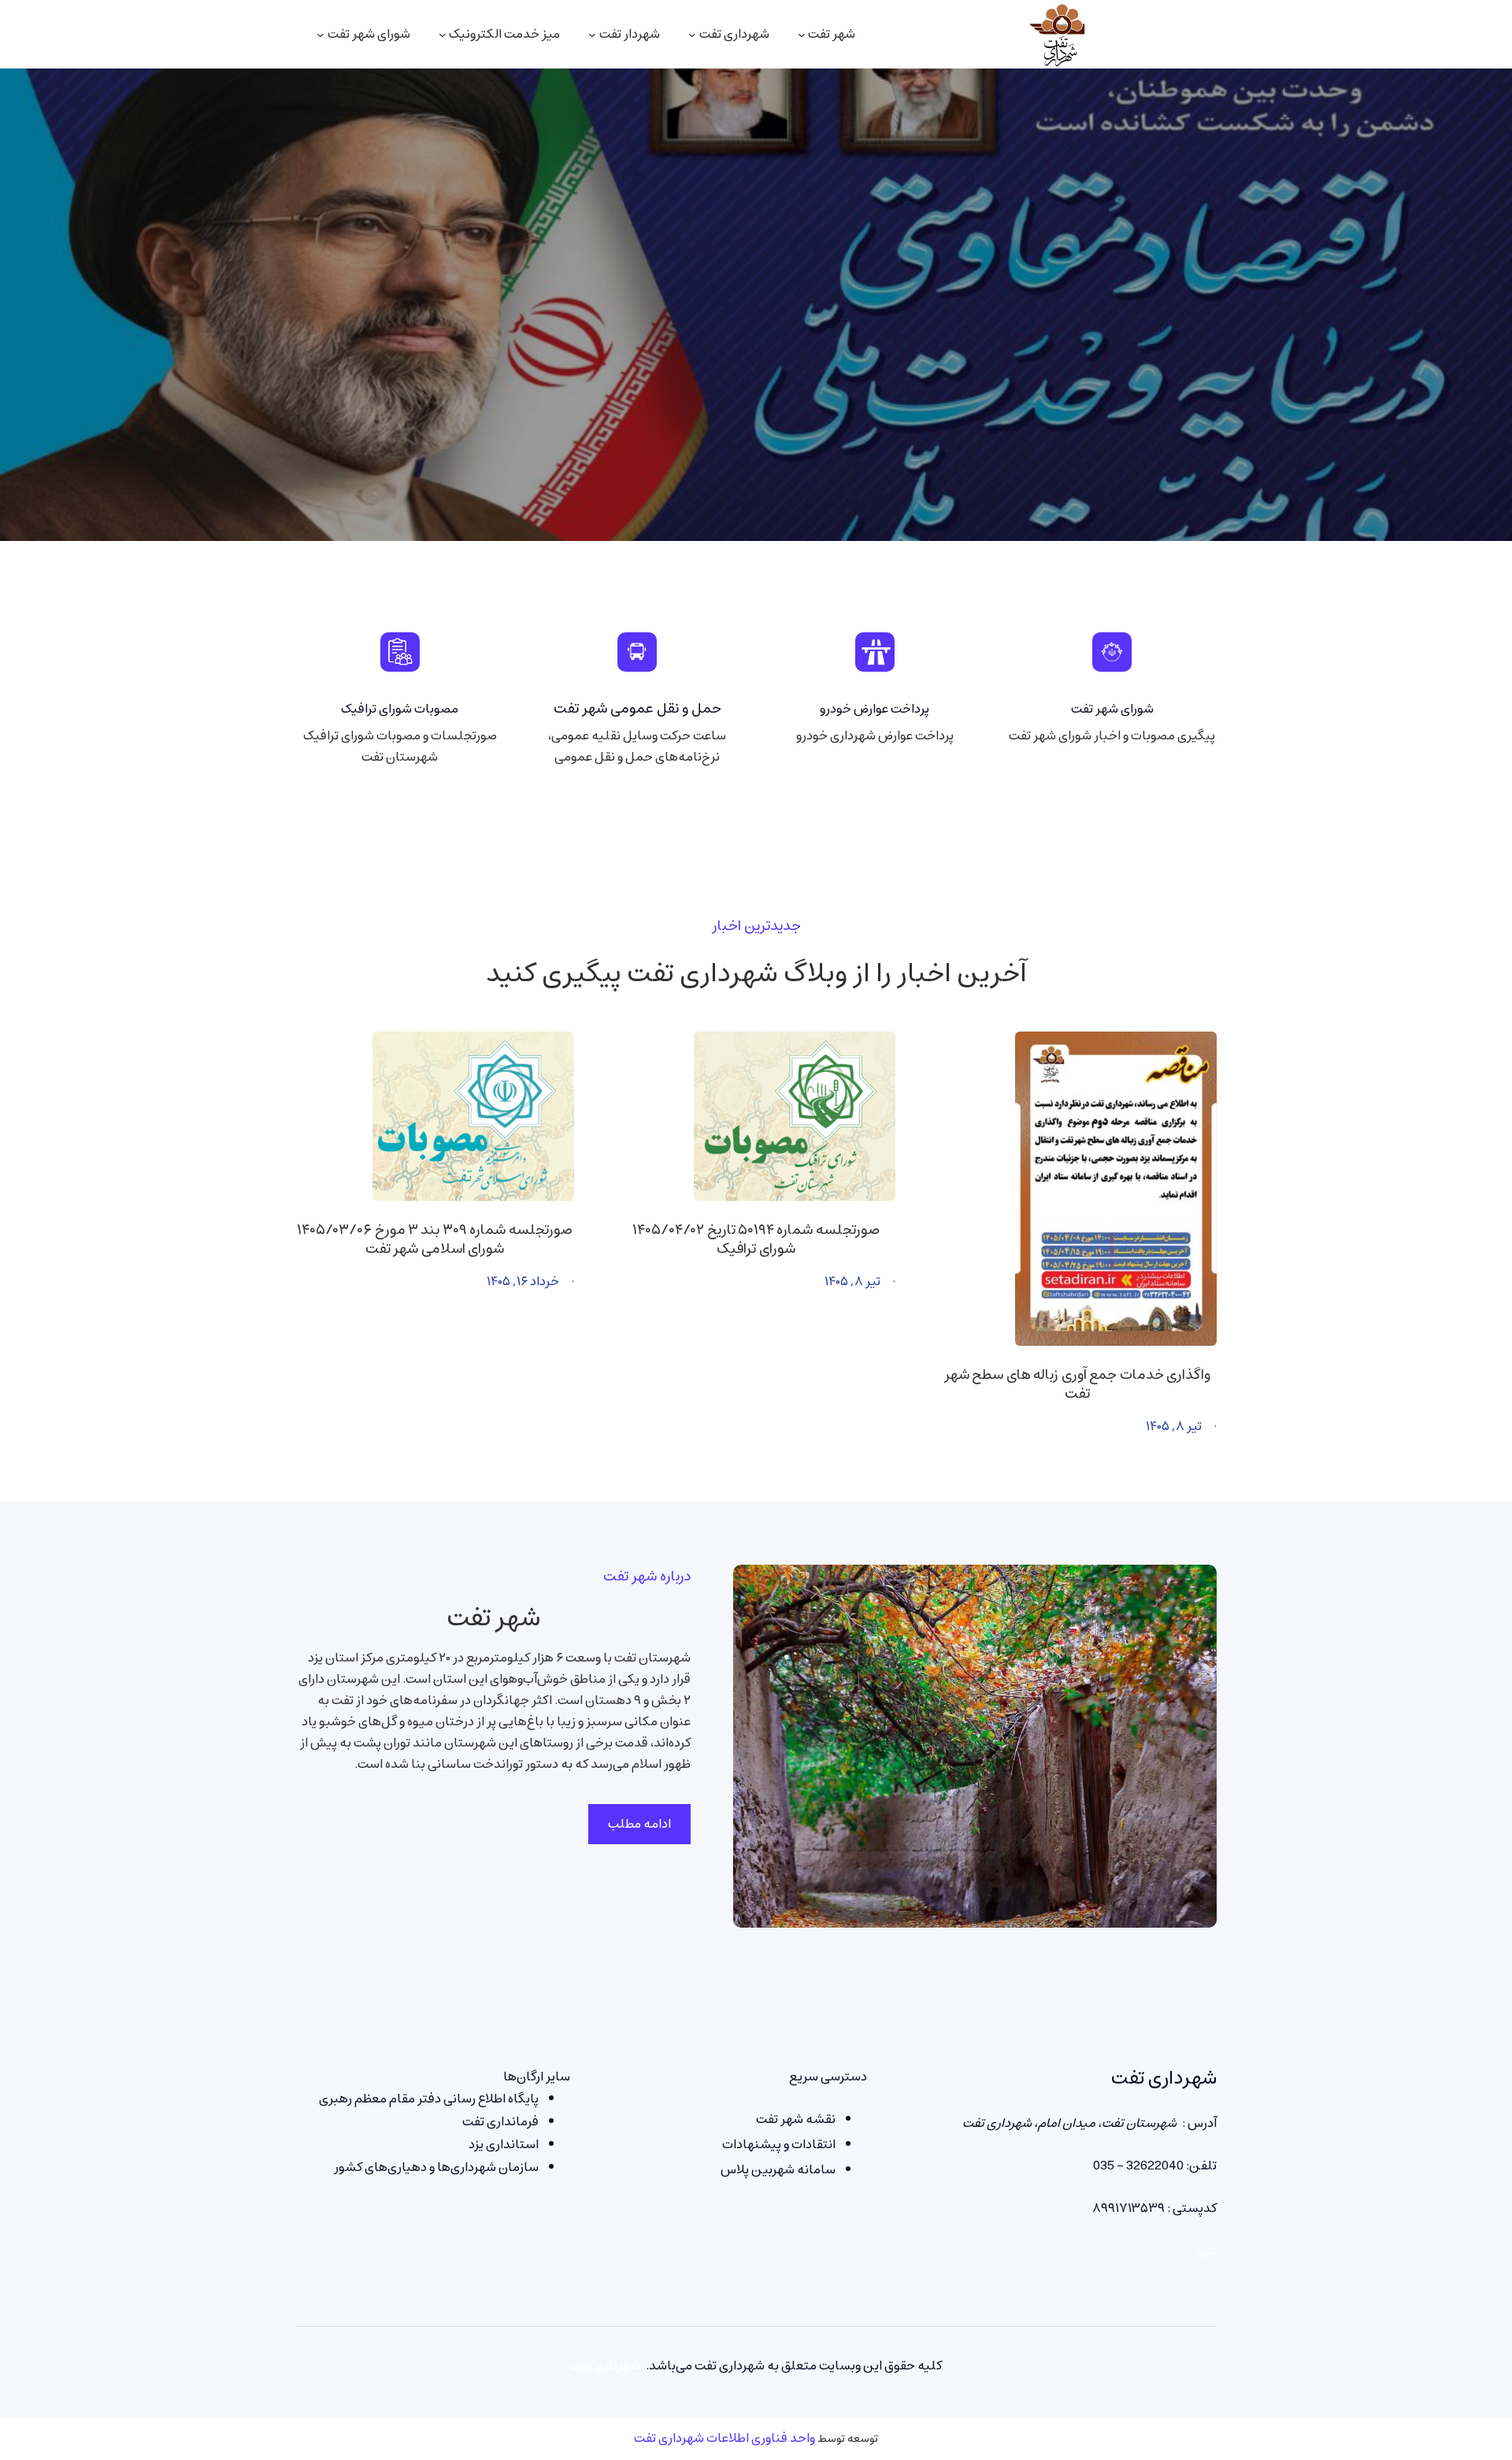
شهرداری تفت (1164, 2078)
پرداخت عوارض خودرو (875, 709)
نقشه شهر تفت (796, 2119)
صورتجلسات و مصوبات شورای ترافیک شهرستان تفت (400, 746)
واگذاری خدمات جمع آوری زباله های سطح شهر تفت (1077, 1385)
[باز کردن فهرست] (321, 35)
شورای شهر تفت (1112, 709)
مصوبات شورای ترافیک (400, 709)
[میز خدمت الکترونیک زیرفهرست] (443, 35)
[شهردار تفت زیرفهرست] (592, 35)
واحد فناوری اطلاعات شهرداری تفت (724, 2438)
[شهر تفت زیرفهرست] (802, 35)
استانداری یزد (504, 2144)
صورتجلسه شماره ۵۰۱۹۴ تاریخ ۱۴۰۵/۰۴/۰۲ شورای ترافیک (756, 1240)
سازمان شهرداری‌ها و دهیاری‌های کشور (436, 2167)
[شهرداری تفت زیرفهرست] (692, 35)
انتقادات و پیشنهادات (779, 2144)
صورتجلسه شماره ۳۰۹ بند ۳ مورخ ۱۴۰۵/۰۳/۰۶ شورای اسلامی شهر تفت (435, 1240)
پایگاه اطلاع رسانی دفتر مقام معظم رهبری (429, 2099)
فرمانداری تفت (500, 2121)
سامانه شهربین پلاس (778, 2169)
